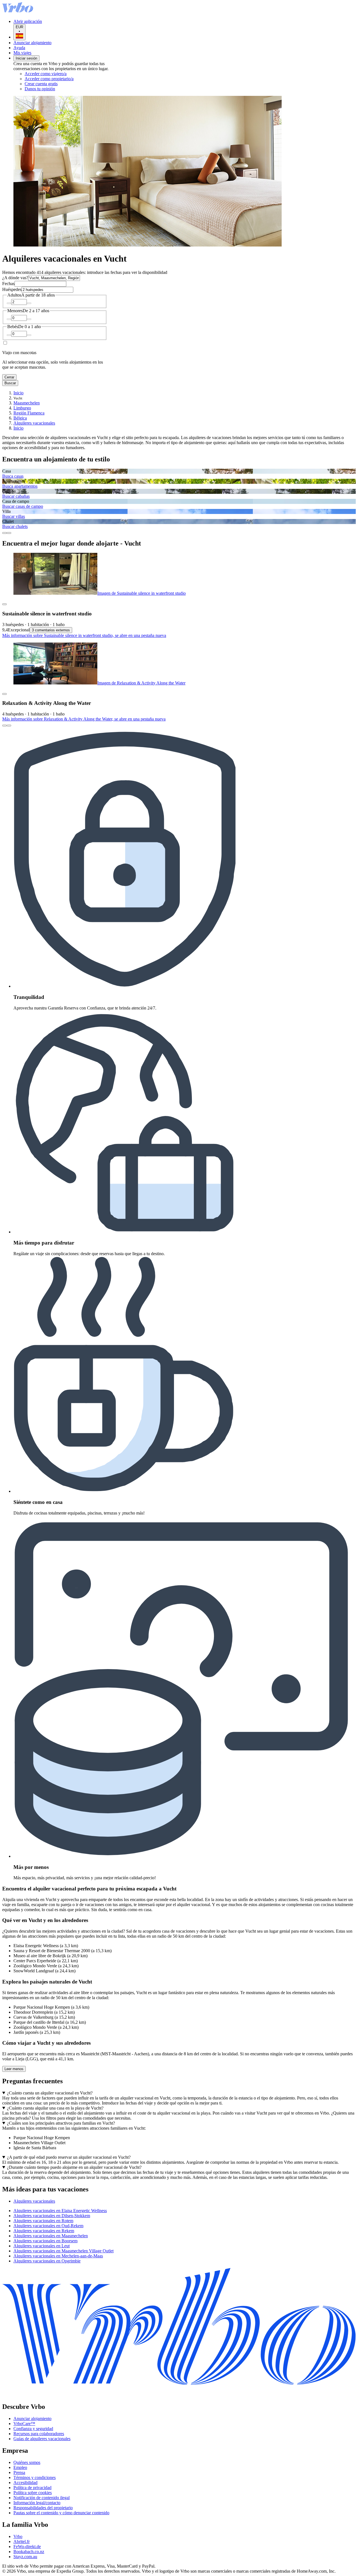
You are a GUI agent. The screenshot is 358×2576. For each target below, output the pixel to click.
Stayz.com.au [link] (25, 2557)
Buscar (10, 383)
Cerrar (9, 377)
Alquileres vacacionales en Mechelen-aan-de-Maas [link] (58, 2256)
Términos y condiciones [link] (35, 2477)
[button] (179, 2189)
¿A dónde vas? (15, 278)
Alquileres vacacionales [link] (34, 423)
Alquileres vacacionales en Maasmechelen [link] (51, 2236)
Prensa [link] (19, 2472)
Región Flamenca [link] (29, 413)
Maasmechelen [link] (27, 403)
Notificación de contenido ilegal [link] (42, 2498)
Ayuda (19, 48)
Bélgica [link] (20, 418)
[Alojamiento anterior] (4, 726)
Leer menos (14, 2069)
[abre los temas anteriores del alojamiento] (4, 533)
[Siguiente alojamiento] (9, 726)
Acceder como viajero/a (46, 74)
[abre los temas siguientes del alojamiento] (9, 533)
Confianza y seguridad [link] (33, 2429)
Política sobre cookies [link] (33, 2493)
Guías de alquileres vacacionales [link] (42, 2439)
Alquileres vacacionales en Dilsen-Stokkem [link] (52, 2216)
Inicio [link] (18, 393)
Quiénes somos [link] (27, 2462)
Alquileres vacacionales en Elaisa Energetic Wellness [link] (60, 2211)
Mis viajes (22, 53)
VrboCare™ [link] (24, 2424)
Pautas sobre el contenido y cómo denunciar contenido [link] (61, 2513)
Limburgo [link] (22, 408)
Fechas (8, 284)
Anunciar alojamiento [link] (32, 2419)
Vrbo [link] (18, 2536)
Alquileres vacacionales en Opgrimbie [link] (47, 2261)
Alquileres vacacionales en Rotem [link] (43, 2221)
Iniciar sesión (26, 58)
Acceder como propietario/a (49, 79)
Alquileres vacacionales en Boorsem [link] (45, 2241)
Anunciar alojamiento (32, 43)
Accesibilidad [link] (25, 2483)
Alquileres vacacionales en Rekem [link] (44, 2231)
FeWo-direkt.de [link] (27, 2547)
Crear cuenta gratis (41, 84)
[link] (71, 89)
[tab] (34, 2201)
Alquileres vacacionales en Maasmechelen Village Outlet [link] (63, 2251)
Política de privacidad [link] (32, 2488)
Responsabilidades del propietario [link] (43, 2508)
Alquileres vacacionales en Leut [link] (42, 2246)
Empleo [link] (20, 2467)
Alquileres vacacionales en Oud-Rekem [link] (48, 2226)
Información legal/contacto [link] (37, 2503)
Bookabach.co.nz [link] (29, 2552)
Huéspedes (12, 289)
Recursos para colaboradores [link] (39, 2434)
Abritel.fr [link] (22, 2541)
